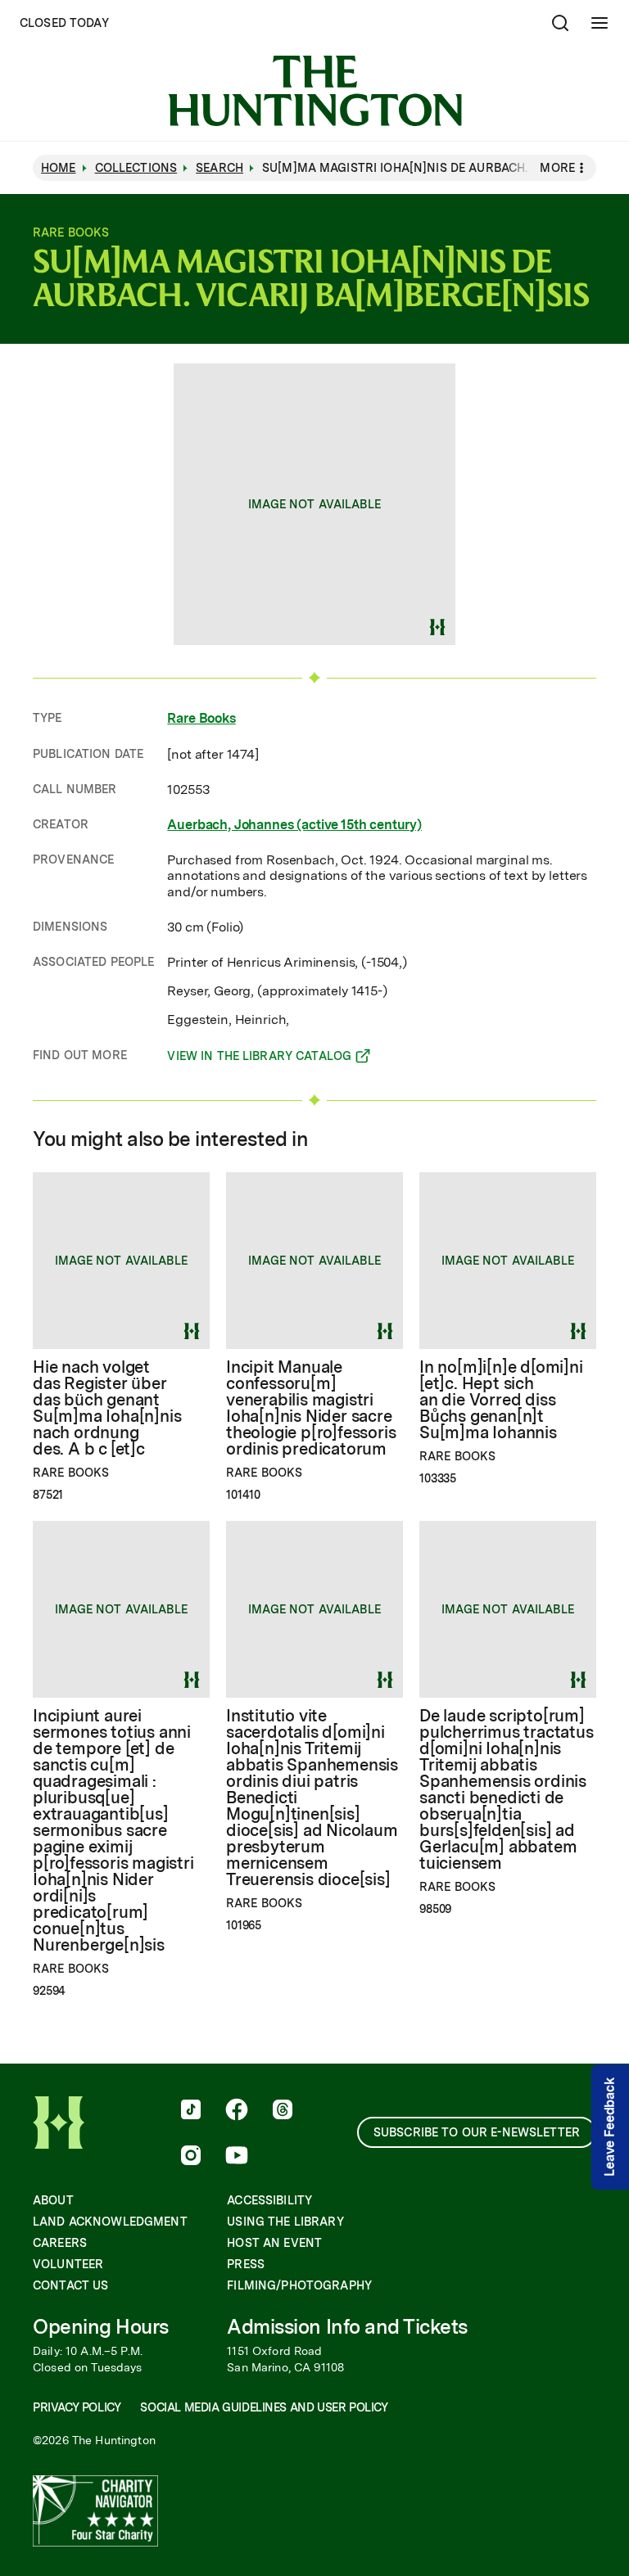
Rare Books (201, 718)
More (557, 168)
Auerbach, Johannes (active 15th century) (294, 825)
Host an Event (274, 2243)
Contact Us (70, 2285)
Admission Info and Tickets (347, 2327)
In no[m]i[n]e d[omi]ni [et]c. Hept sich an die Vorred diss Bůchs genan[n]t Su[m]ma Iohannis (501, 1400)
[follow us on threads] (283, 2111)
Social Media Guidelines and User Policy (264, 2407)
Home (59, 168)
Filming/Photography (299, 2285)
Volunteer (68, 2264)
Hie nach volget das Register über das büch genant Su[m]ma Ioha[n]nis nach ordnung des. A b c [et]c (107, 1408)
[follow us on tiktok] (191, 2111)
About (53, 2200)
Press (246, 2264)
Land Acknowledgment (110, 2222)
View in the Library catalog (259, 1058)
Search (219, 168)
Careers (60, 2243)
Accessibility (269, 2200)
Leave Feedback (610, 2127)
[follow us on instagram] (191, 2157)
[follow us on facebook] (237, 2111)
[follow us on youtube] (237, 2157)
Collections (136, 168)
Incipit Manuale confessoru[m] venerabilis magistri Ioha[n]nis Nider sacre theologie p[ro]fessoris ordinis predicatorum (311, 1408)
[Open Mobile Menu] (600, 23)
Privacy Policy (77, 2407)
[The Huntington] (315, 91)
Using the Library (285, 2222)
